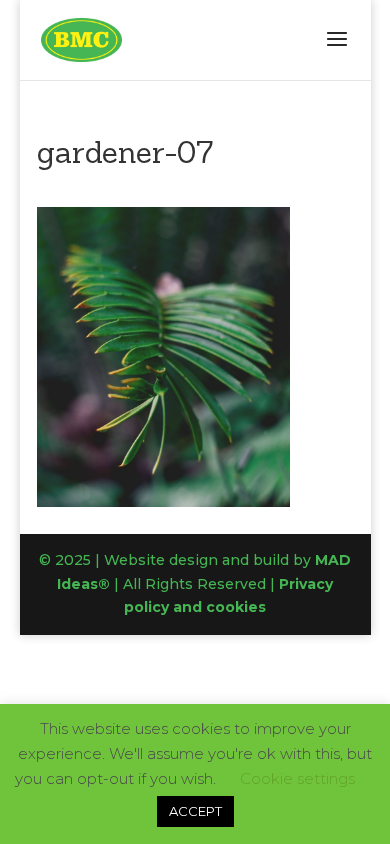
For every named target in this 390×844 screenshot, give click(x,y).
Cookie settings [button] (297, 778)
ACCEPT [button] (195, 811)
